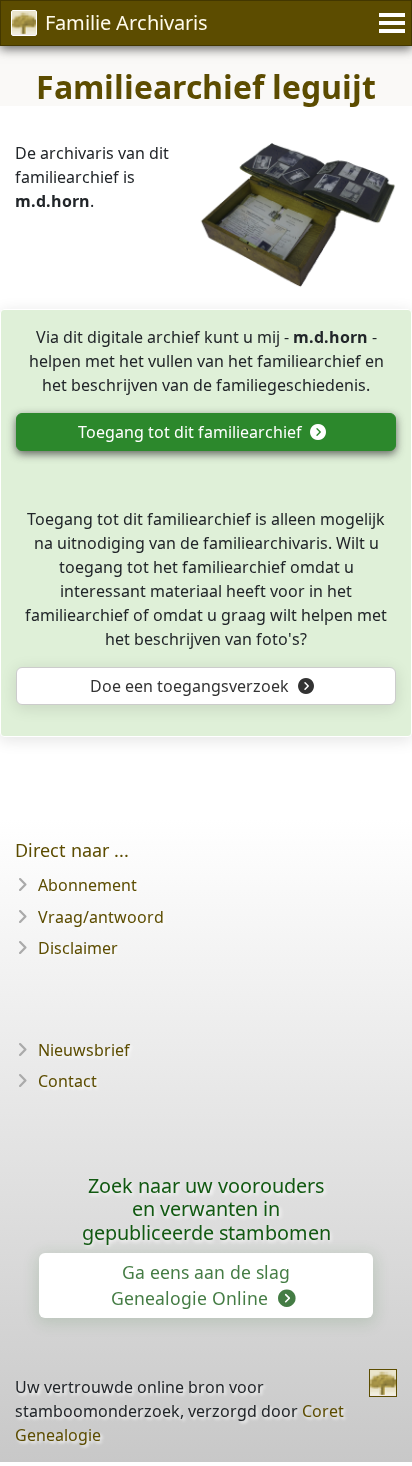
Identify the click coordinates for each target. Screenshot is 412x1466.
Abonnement (87, 885)
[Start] (383, 1383)
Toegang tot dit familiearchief (192, 432)
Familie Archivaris (126, 22)
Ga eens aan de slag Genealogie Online (200, 1285)
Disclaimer (78, 948)
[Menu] (389, 23)
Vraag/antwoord (101, 917)
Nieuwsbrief (84, 1050)
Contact (67, 1081)
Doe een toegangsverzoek (191, 686)
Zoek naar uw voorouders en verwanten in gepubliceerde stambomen (206, 1209)
